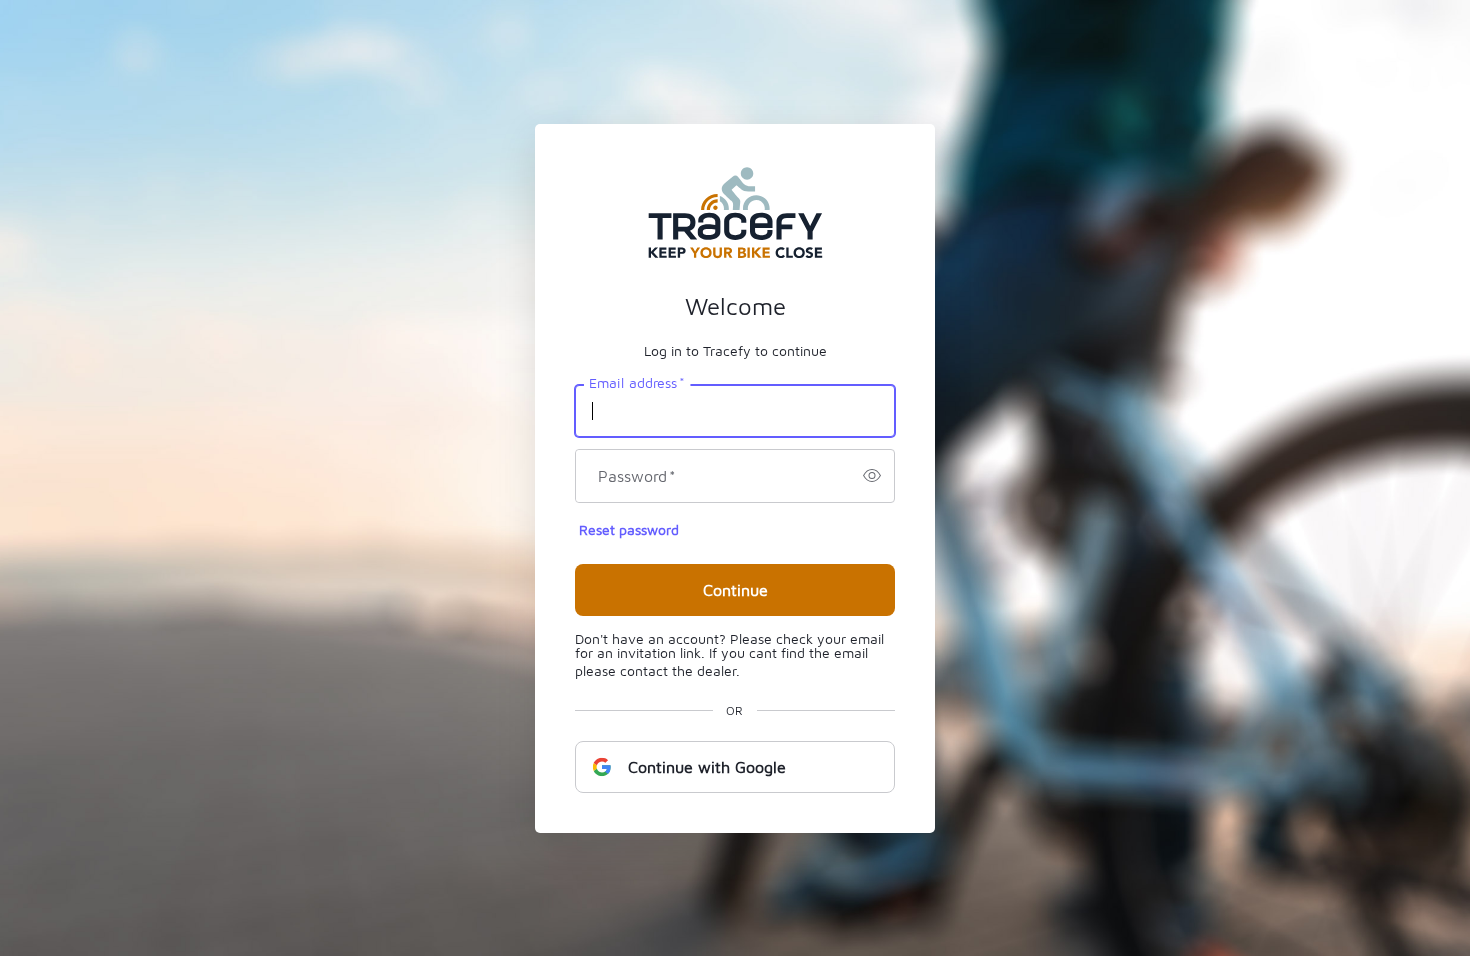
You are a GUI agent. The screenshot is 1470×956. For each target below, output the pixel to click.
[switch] (872, 476)
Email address (637, 382)
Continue (735, 590)
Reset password (629, 529)
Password (637, 476)
